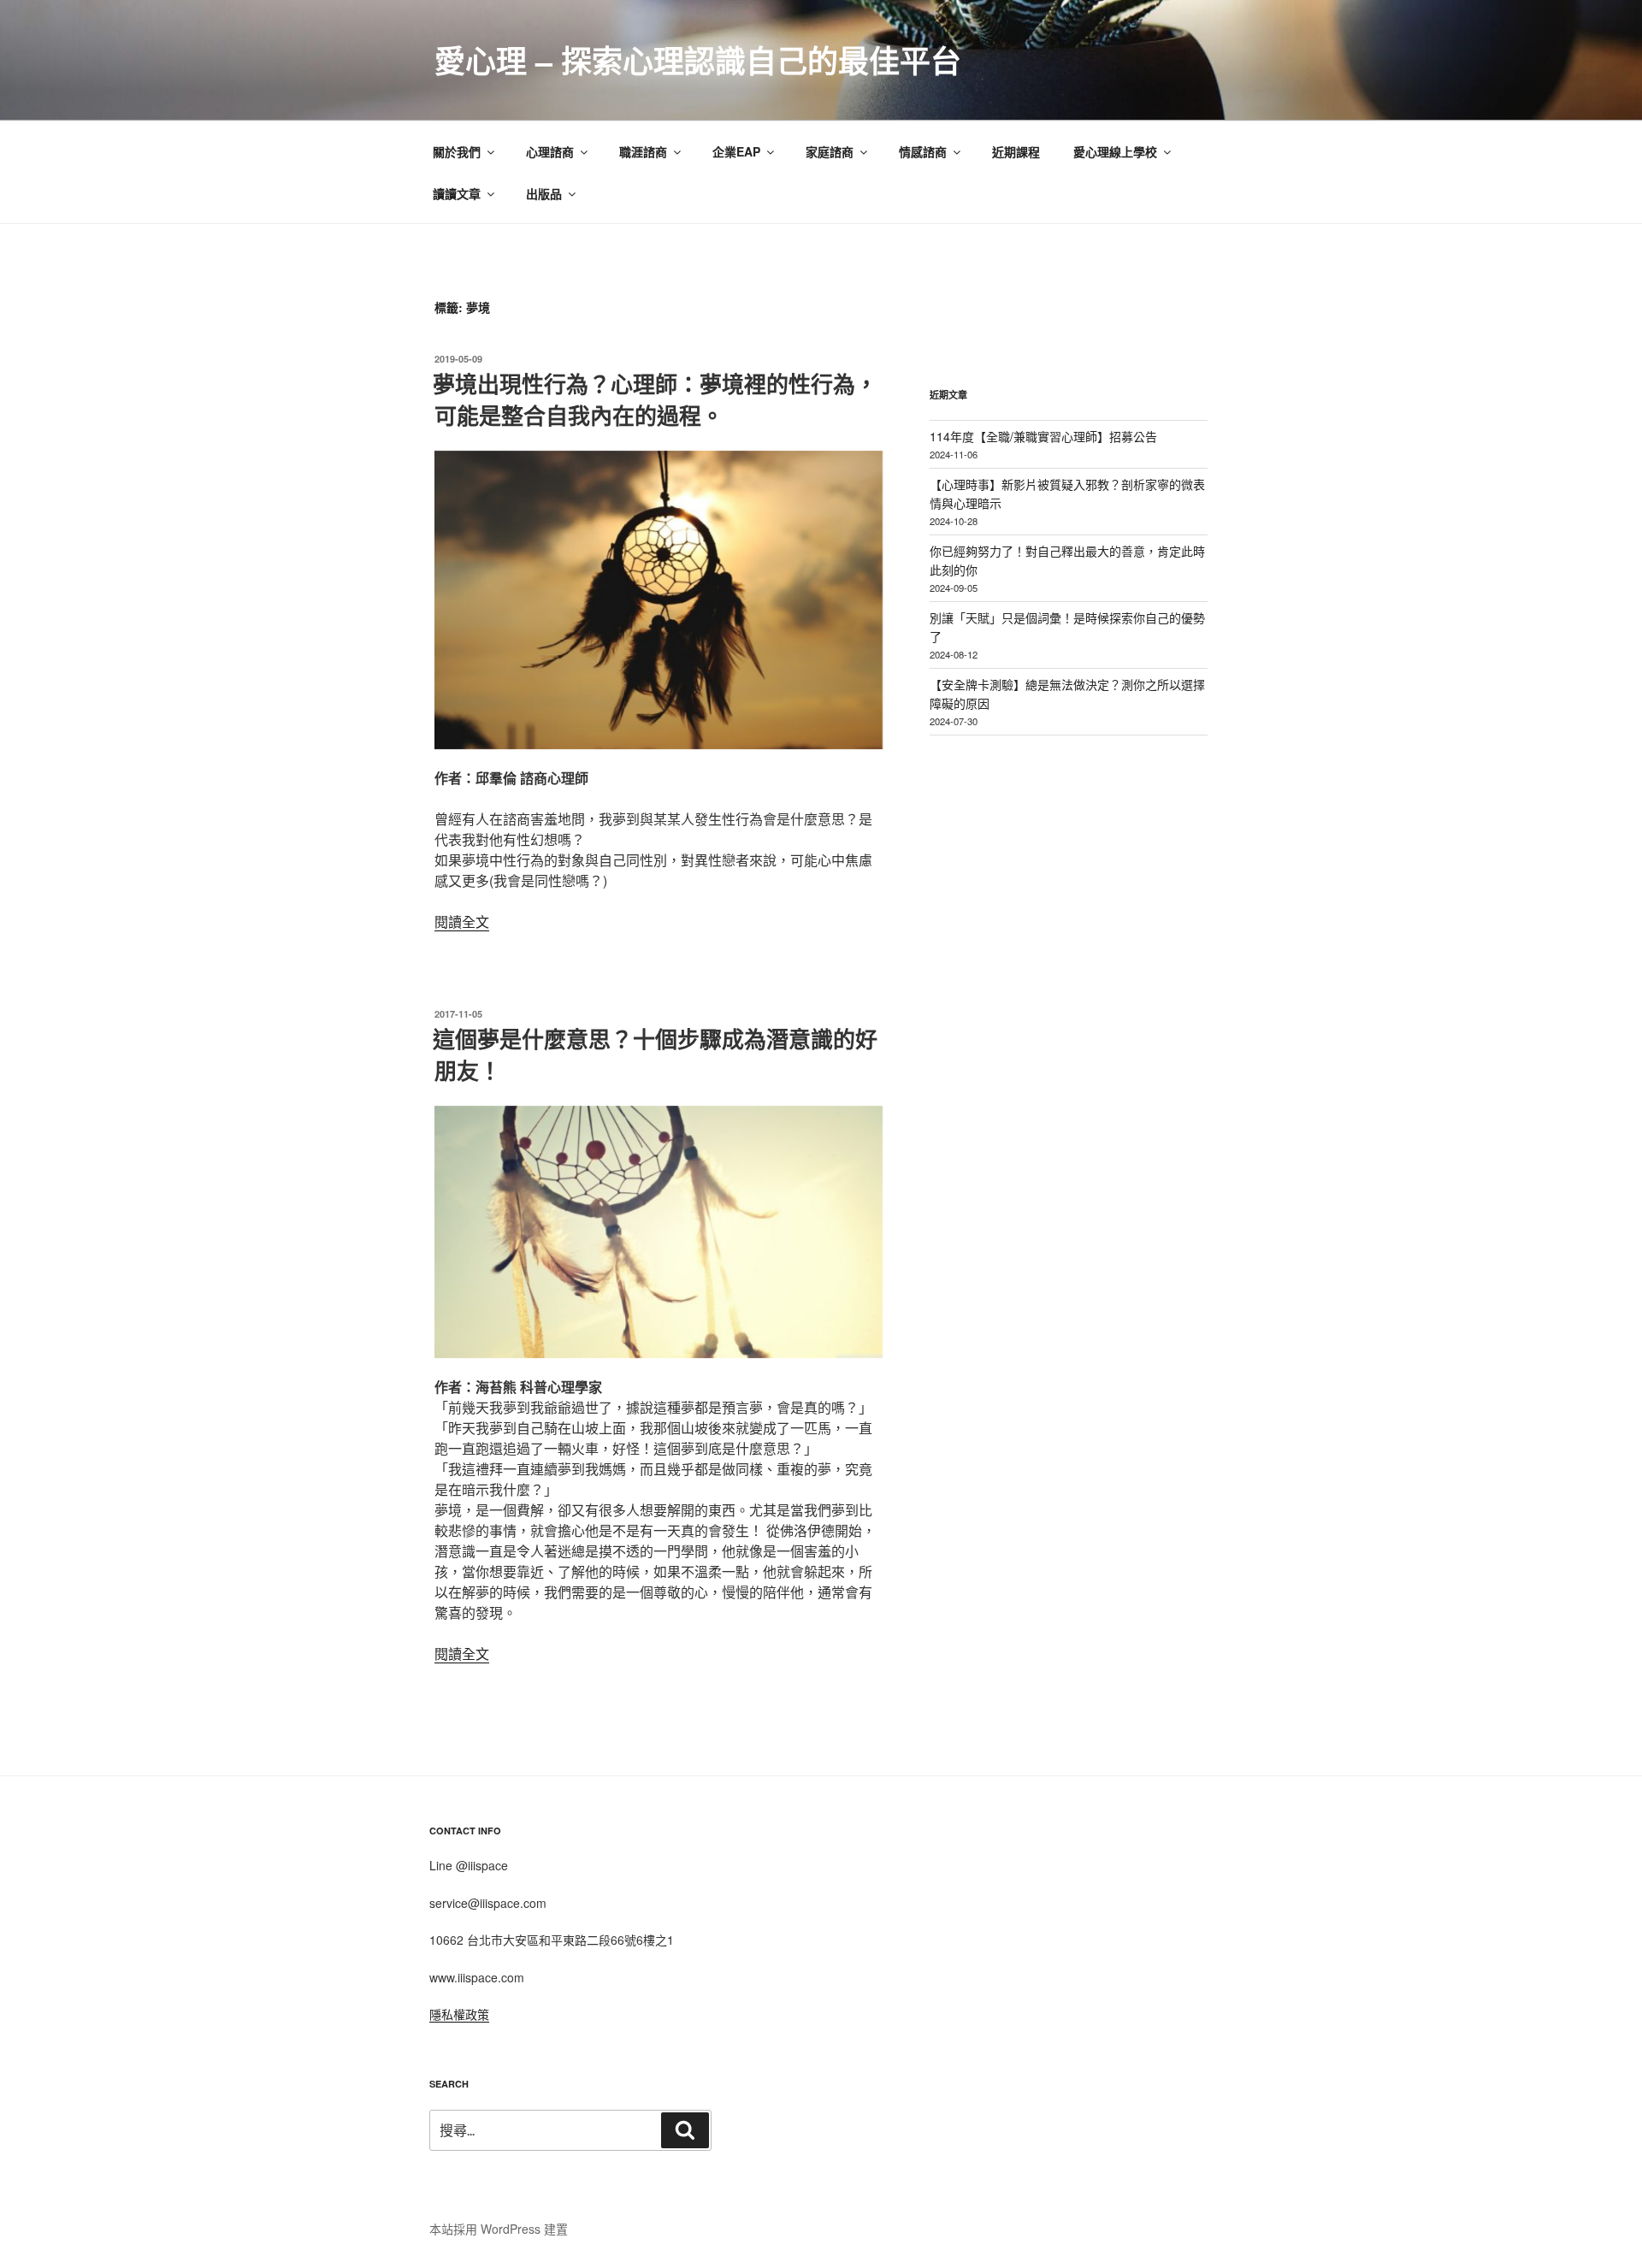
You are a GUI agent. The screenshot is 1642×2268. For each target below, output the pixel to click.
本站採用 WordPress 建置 (499, 2229)
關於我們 (457, 151)
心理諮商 (550, 151)
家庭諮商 (830, 151)
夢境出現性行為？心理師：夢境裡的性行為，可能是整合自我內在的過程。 (655, 399)
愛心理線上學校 (1115, 151)
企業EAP (736, 151)
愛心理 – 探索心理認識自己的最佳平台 (698, 60)
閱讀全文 (462, 921)
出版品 (544, 193)
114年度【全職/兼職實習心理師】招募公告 (1043, 436)
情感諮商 (923, 151)
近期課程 (1016, 151)
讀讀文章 (457, 193)
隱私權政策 (459, 2014)
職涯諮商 (643, 151)
